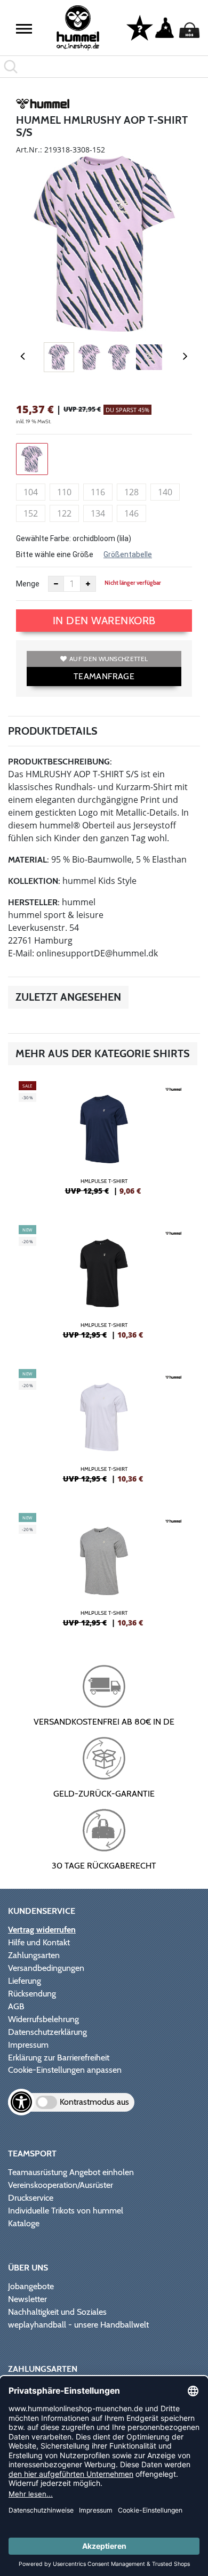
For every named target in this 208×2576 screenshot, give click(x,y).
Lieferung (25, 1981)
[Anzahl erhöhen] (88, 584)
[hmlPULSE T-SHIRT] (104, 1142)
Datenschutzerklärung (47, 2032)
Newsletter (27, 2299)
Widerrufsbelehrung (43, 2019)
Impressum (28, 2045)
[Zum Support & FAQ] (140, 27)
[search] (104, 67)
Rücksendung (32, 1994)
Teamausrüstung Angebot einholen (71, 2172)
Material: (29, 860)
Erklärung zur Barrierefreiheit (59, 2058)
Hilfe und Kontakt (39, 1942)
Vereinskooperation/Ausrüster (61, 2185)
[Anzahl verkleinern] (56, 584)
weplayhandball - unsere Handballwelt (78, 2325)
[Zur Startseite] (78, 28)
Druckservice (31, 2198)
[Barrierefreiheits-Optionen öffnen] (21, 2102)
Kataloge (24, 2223)
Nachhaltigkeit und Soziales (57, 2312)
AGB (16, 2006)
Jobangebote (31, 2286)
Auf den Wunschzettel (109, 659)
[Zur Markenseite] (43, 106)
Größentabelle (128, 554)
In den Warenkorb (104, 621)
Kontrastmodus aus (94, 2102)
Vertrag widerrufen (42, 1930)
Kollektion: (34, 881)
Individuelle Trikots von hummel (66, 2211)
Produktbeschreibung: (60, 762)
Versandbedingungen (46, 1968)
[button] (24, 29)
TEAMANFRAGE (104, 676)
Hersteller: (34, 902)
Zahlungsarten (34, 1955)
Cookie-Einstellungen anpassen (65, 2070)
